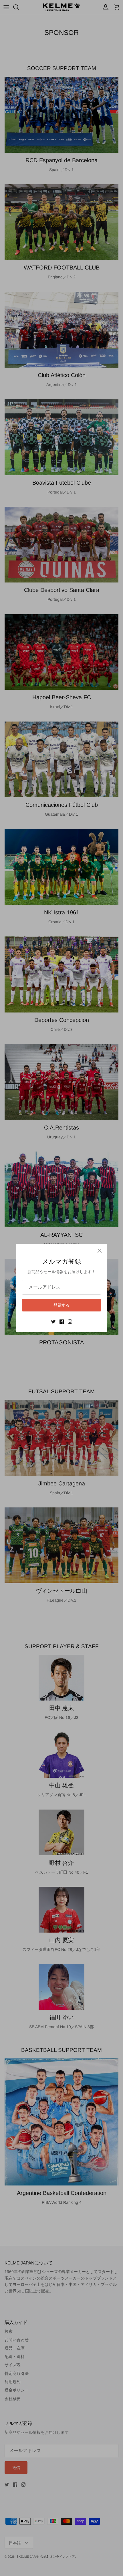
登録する (61, 1305)
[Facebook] (62, 1322)
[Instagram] (70, 1322)
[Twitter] (53, 1322)
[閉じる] (100, 1251)
